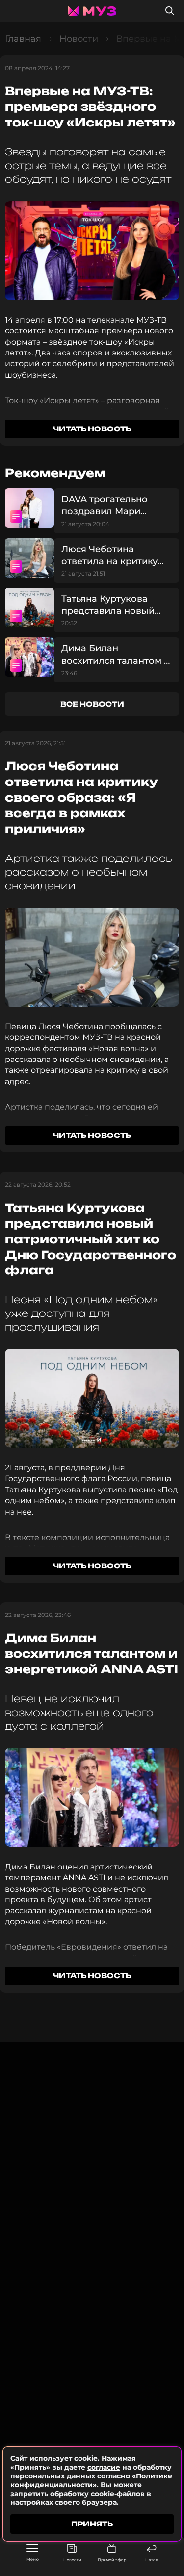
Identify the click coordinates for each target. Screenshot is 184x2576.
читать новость (92, 429)
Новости (72, 2560)
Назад (152, 2560)
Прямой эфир (112, 2560)
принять (92, 2524)
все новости (92, 704)
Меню (33, 2559)
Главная (23, 39)
